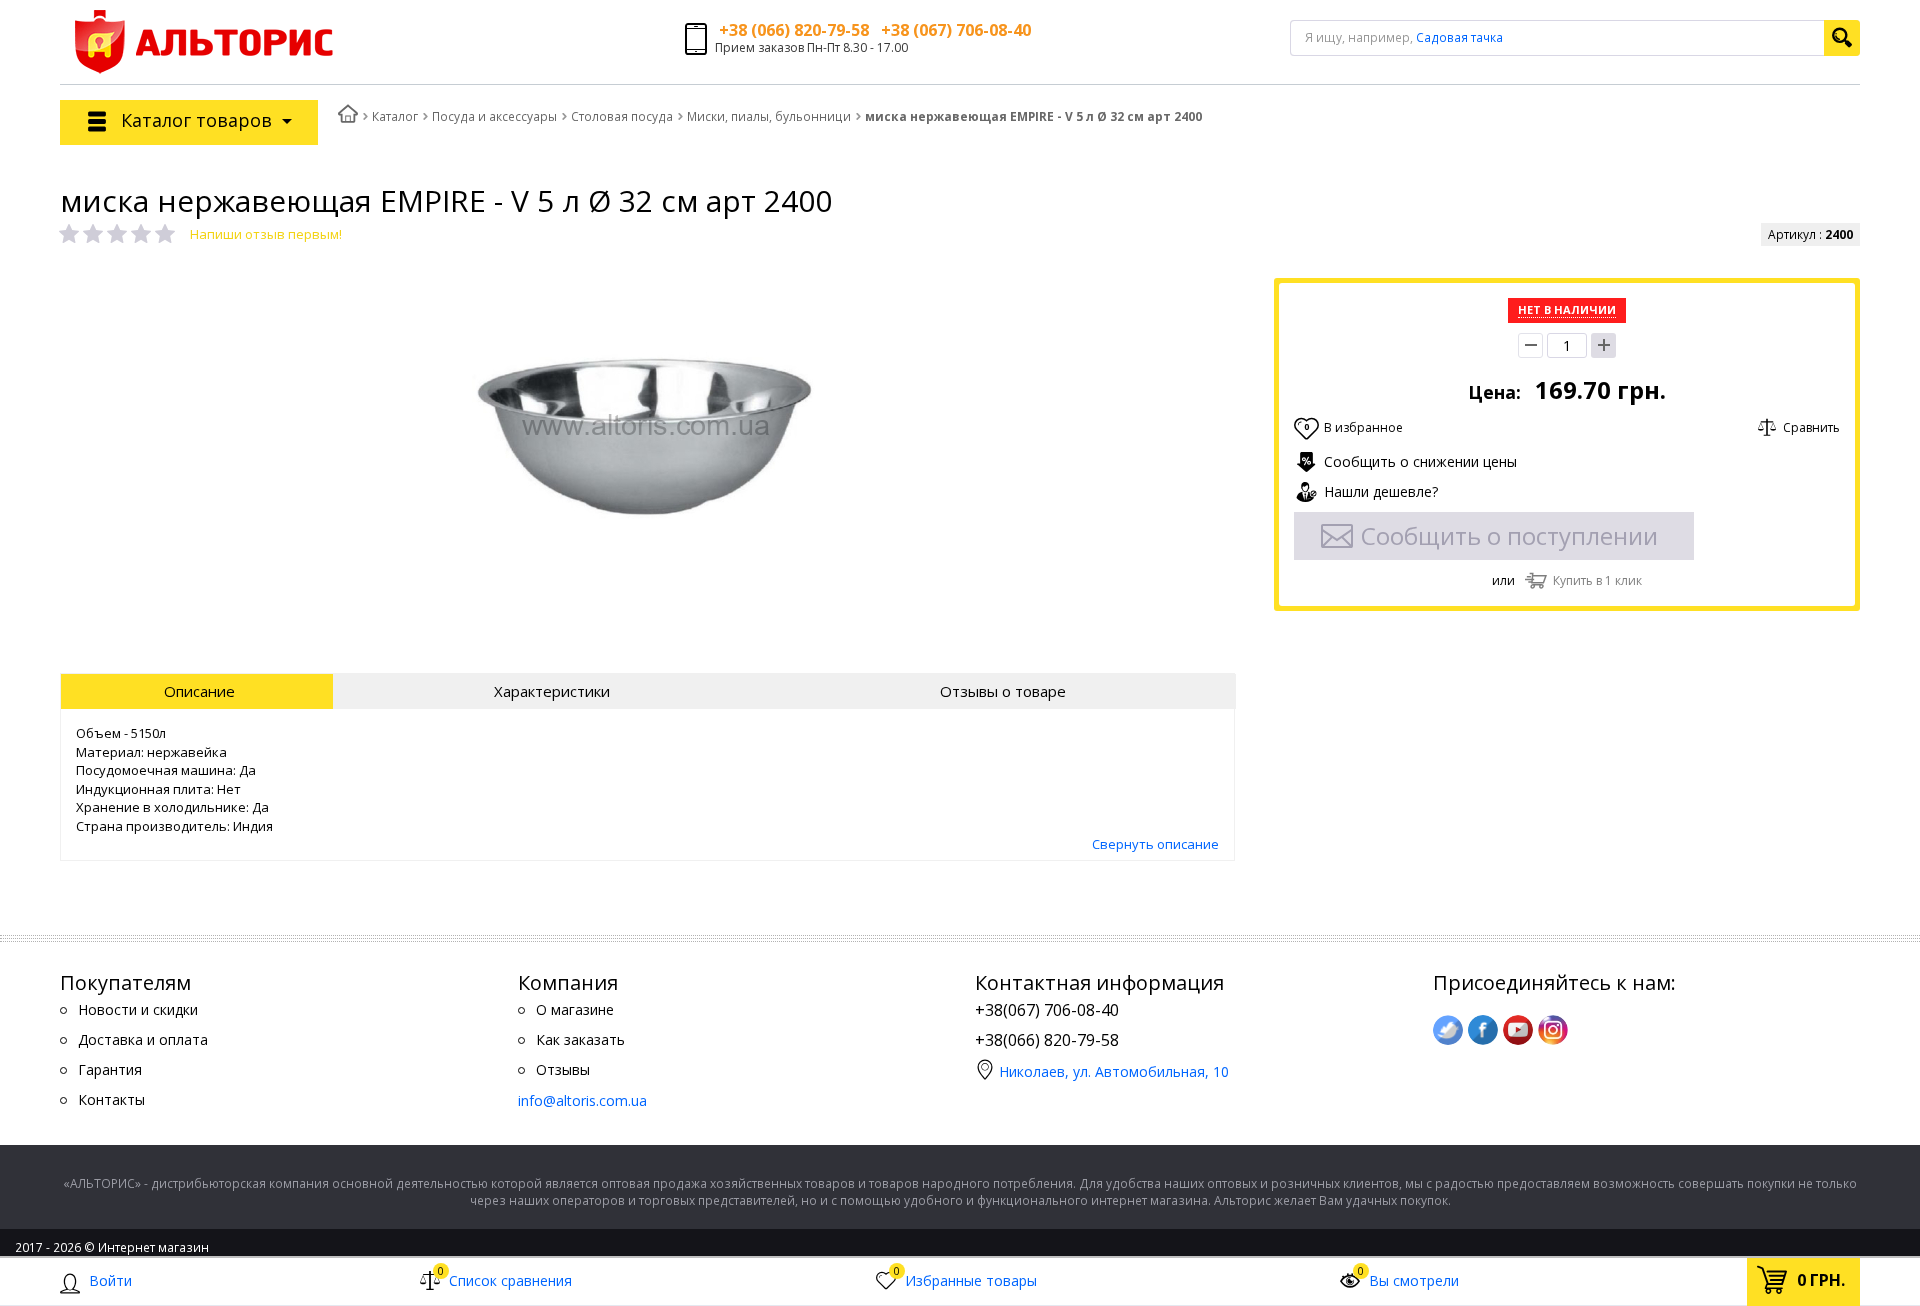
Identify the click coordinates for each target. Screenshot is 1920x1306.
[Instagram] (1553, 1030)
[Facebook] (1483, 1030)
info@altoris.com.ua (582, 1100)
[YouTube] (1518, 1030)
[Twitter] (1448, 1030)
